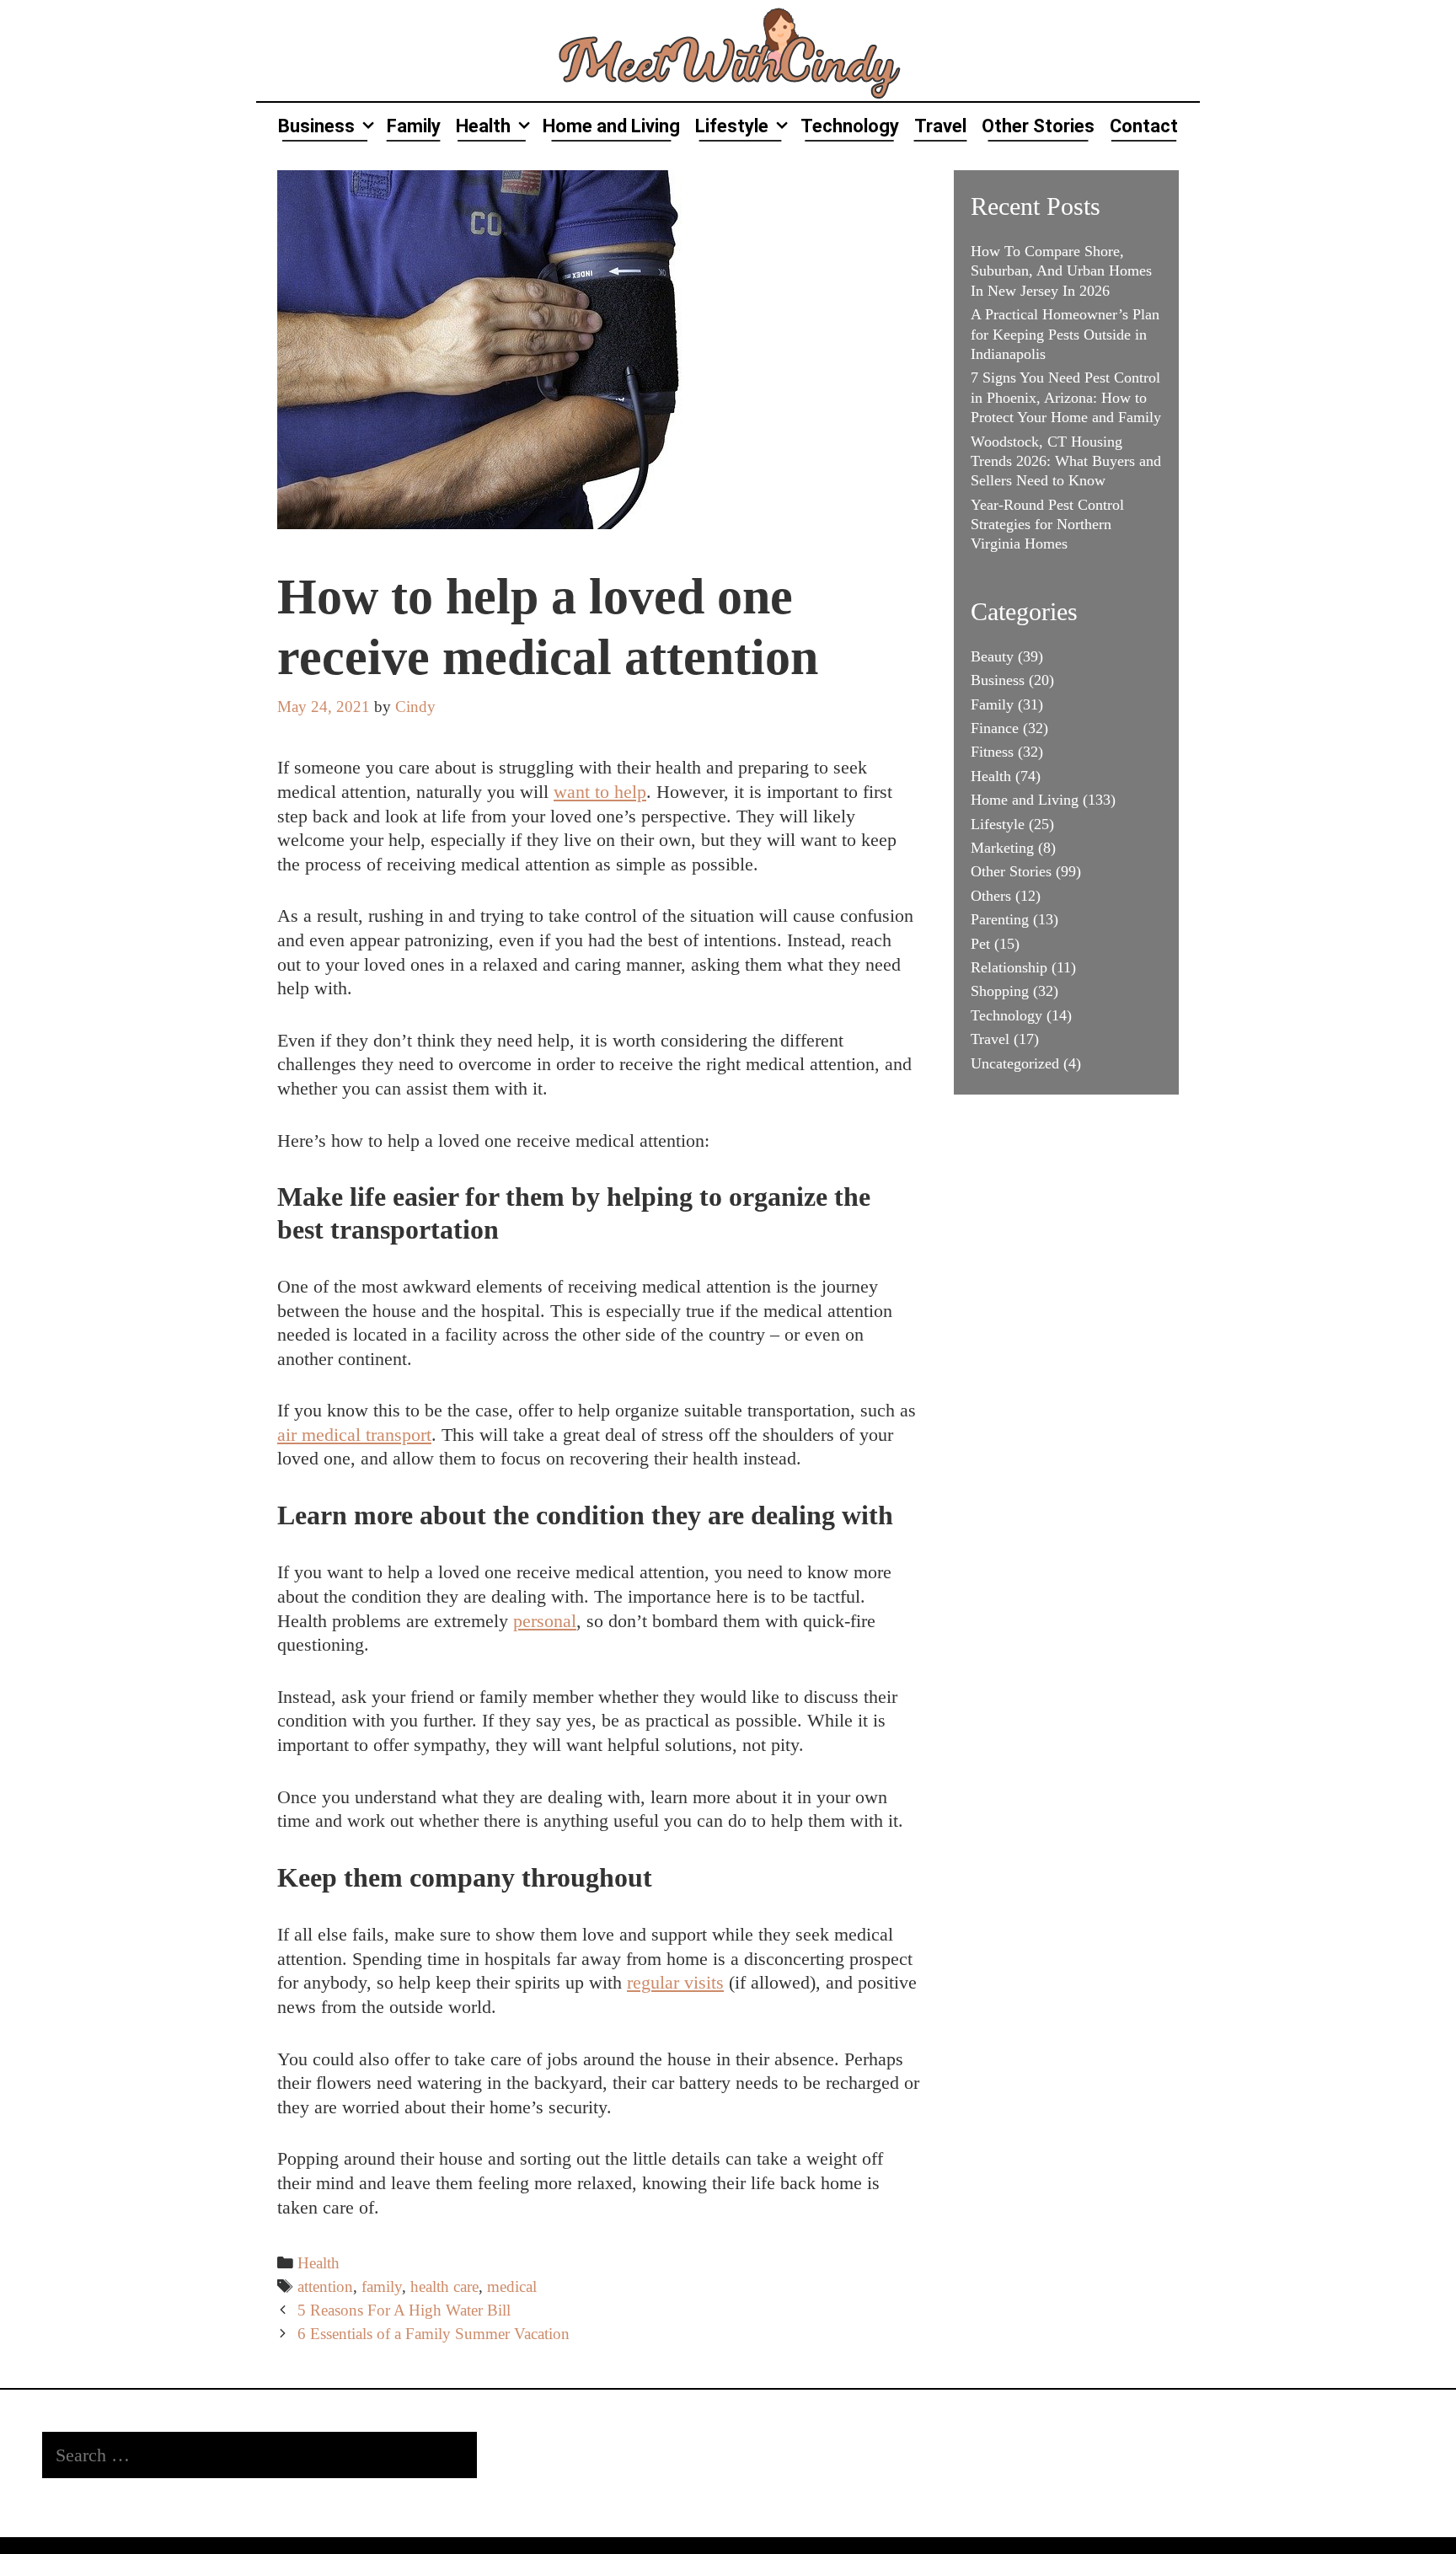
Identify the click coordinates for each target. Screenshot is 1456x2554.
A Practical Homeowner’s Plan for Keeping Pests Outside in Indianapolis (1065, 334)
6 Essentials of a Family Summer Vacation (434, 2334)
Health (483, 126)
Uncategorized (1015, 1063)
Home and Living (611, 126)
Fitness (992, 752)
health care (444, 2286)
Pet (980, 944)
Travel (940, 126)
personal (545, 1621)
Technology (850, 126)
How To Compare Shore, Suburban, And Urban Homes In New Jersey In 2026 (1061, 271)
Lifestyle (732, 126)
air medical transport (354, 1435)
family (382, 2286)
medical (512, 2286)
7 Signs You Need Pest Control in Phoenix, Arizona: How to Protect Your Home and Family (1066, 397)
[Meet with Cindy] (728, 48)
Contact (1144, 126)
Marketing (1002, 848)
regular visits (675, 1982)
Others (991, 896)
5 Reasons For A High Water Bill (404, 2310)
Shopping (1000, 991)
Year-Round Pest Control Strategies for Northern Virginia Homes (1047, 525)
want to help (600, 792)
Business (316, 126)
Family (414, 126)
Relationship (1009, 967)
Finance (995, 728)
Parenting (1000, 919)
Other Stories (1038, 126)
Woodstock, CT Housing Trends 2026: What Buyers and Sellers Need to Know (1066, 461)
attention (325, 2286)
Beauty (992, 656)
